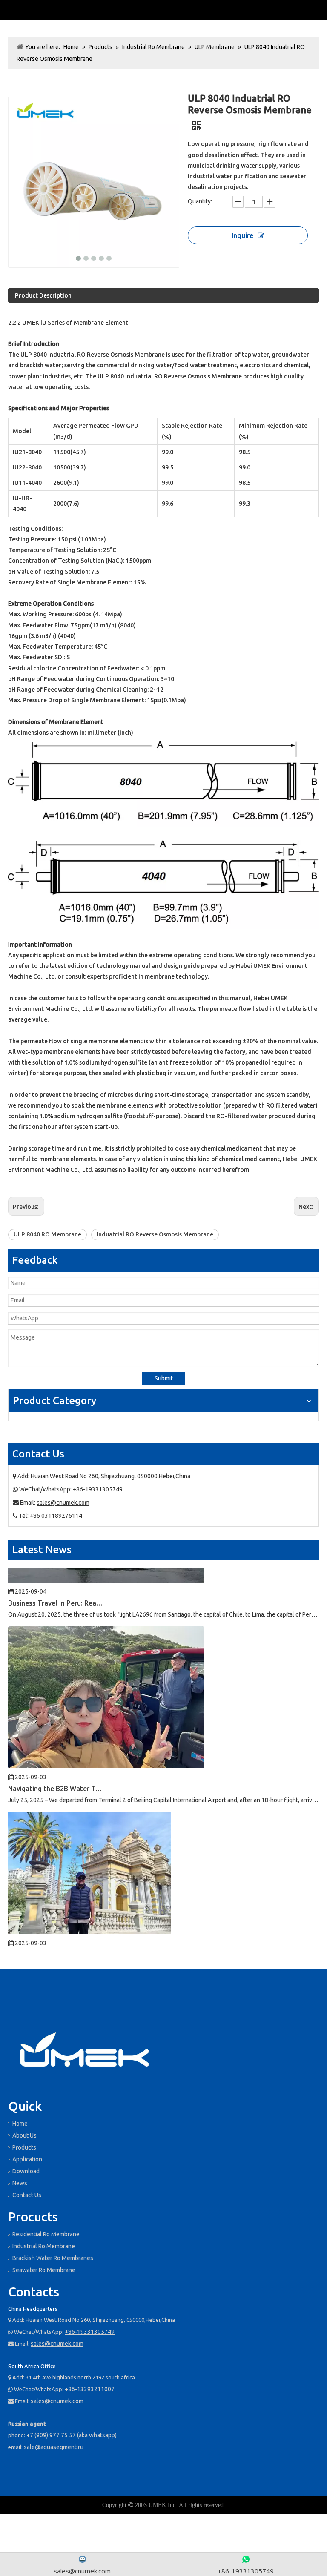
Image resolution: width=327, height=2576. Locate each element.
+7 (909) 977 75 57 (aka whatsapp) (72, 2435)
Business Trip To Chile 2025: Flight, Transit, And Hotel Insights (56, 1929)
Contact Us (27, 2195)
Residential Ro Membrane (46, 2234)
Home (20, 2124)
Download (26, 2171)
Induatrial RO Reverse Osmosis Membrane (155, 1234)
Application (27, 2159)
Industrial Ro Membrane (44, 2246)
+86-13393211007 (90, 2389)
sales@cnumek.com (63, 1503)
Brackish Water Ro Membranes (53, 2258)
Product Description (43, 295)
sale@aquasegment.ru (54, 2447)
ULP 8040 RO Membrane (47, 1234)
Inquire (242, 235)
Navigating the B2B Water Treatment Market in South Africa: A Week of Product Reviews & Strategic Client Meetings (56, 1763)
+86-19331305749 (98, 1489)
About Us (24, 2135)
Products (24, 2147)
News (20, 2183)
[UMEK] (85, 2052)
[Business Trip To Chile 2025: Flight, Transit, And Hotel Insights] (89, 1906)
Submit (164, 1378)
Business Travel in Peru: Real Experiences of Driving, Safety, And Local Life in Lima (56, 1577)
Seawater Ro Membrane (44, 2270)
